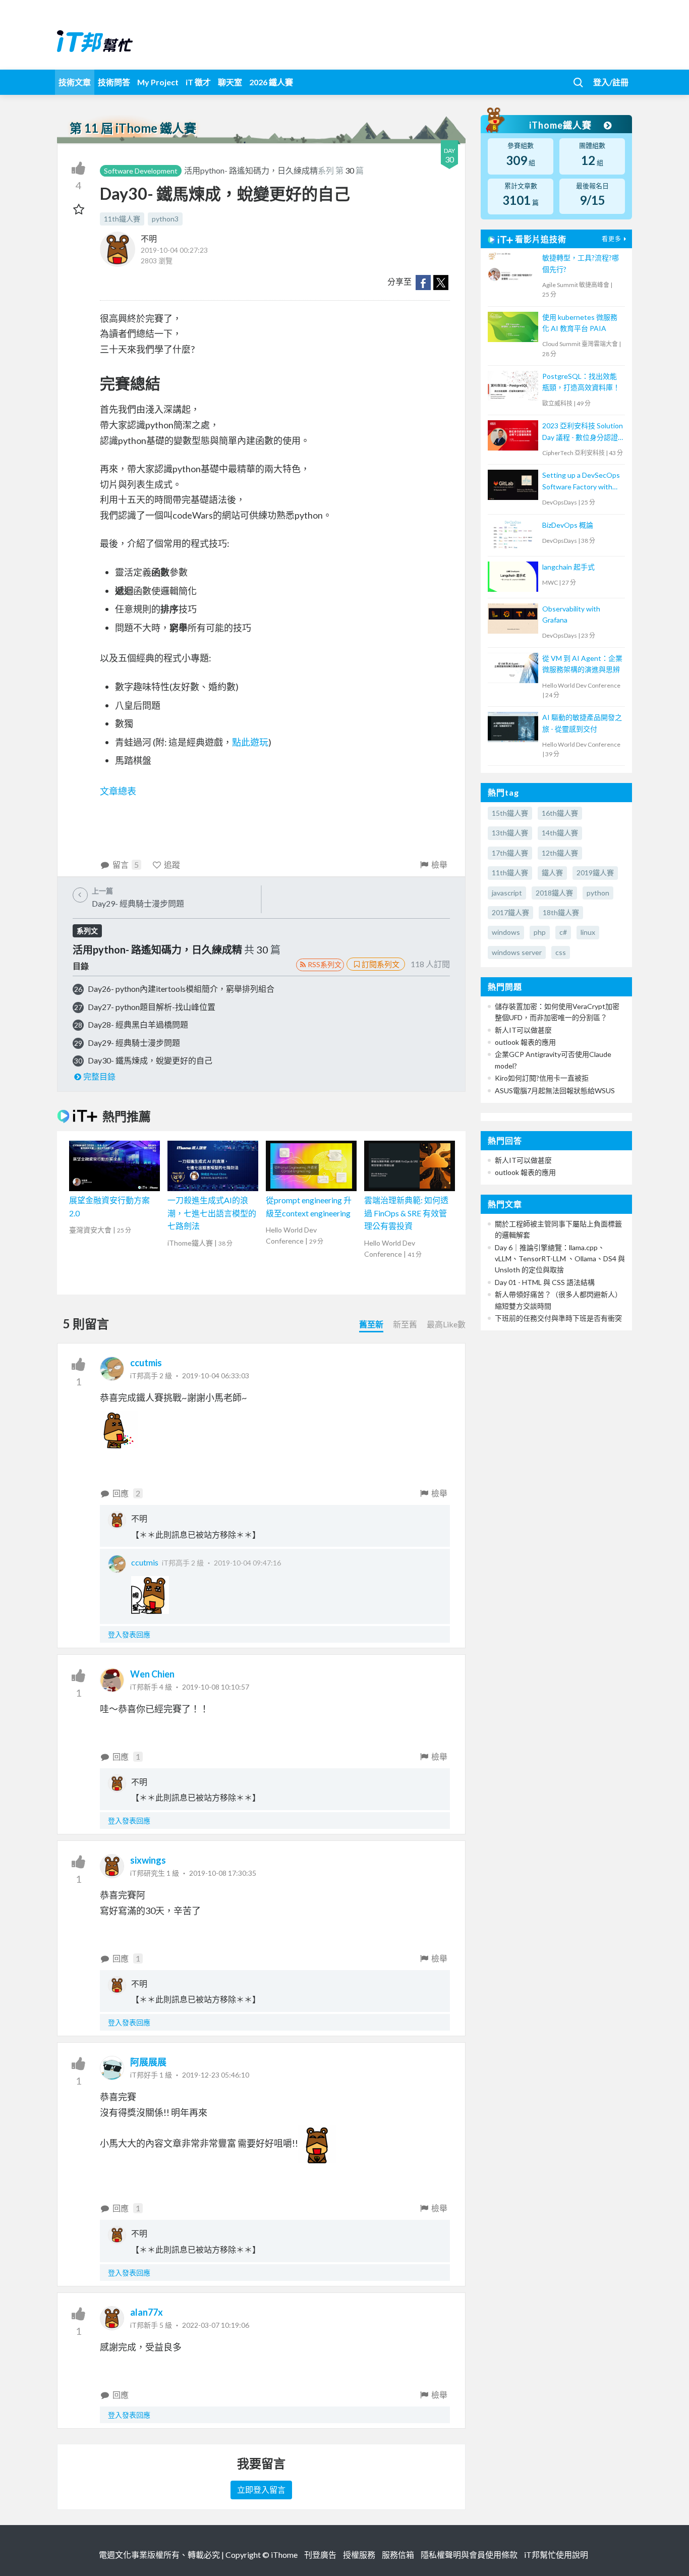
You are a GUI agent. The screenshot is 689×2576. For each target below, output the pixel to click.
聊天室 (230, 82)
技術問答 (114, 82)
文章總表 (118, 791)
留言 (126, 864)
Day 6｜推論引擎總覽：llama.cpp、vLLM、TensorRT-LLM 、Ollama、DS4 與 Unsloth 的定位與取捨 (560, 1259)
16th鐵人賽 (560, 813)
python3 (165, 219)
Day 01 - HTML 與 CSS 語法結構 (545, 1282)
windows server (517, 952)
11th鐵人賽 (122, 219)
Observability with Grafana (571, 614)
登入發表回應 (129, 1634)
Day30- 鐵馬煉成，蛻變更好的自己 (150, 1060)
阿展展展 (148, 2062)
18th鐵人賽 (561, 912)
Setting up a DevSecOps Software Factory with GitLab (581, 482)
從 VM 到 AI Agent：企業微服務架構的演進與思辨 (582, 664)
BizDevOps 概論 (568, 525)
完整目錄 (99, 1076)
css (561, 952)
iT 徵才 (198, 82)
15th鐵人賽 (510, 813)
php (540, 932)
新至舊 (405, 1324)
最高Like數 (446, 1324)
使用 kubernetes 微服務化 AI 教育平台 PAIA (580, 323)
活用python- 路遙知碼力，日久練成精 (251, 170)
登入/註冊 (611, 82)
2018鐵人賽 (554, 893)
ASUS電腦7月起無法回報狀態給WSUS (555, 1090)
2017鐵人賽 (510, 912)
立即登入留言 (261, 2489)
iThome (284, 2555)
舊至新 (371, 1324)
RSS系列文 (325, 964)
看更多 (612, 239)
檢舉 (439, 864)
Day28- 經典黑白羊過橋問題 (138, 1024)
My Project (158, 82)
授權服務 (359, 2555)
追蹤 (172, 864)
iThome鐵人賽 (561, 125)
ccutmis (146, 1363)
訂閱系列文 (381, 964)
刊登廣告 (320, 2555)
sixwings (148, 1860)
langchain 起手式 (568, 567)
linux (588, 932)
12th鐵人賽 (560, 853)
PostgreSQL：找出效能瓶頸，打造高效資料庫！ (581, 382)
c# (563, 932)
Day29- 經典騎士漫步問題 (134, 1043)
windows (506, 932)
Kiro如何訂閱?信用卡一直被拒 (542, 1078)
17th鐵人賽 (510, 853)
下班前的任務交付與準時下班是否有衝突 (558, 1318)
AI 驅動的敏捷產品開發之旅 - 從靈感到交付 (582, 723)
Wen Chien (152, 1674)
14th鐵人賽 (560, 833)
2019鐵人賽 (595, 873)
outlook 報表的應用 (525, 1042)
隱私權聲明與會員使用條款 (469, 2555)
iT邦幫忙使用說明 (556, 2555)
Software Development (141, 171)
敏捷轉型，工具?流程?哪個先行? (581, 263)
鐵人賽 (552, 873)
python (598, 893)
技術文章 (75, 82)
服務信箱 (398, 2555)
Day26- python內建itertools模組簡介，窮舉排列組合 (181, 989)
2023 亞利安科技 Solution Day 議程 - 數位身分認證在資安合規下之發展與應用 (583, 432)
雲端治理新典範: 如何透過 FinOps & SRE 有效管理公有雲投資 (406, 1213)
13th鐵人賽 (510, 833)
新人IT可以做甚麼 (523, 1030)
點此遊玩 (250, 742)
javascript (507, 893)
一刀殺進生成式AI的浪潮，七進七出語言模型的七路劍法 (212, 1213)
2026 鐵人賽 (271, 82)
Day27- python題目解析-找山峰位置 (152, 1007)
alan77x (147, 2312)
